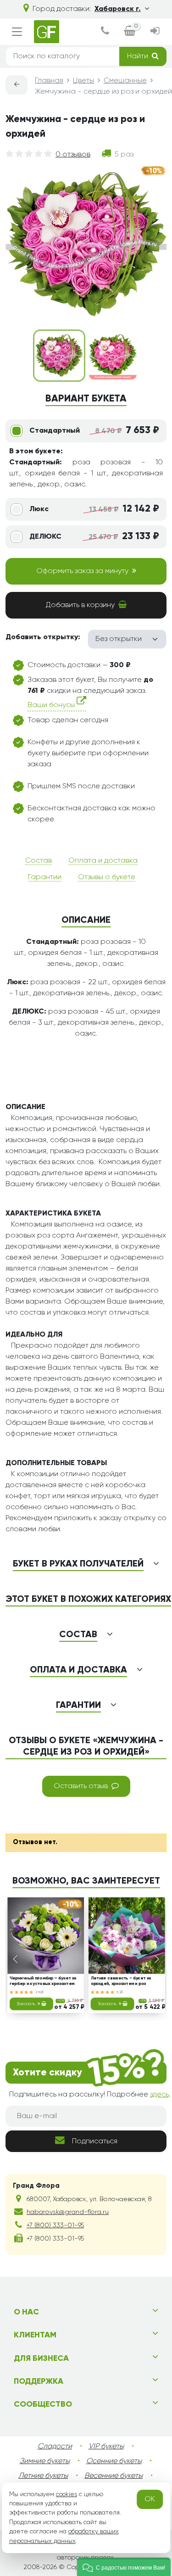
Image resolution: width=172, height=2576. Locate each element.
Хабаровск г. (118, 9)
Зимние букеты (45, 2461)
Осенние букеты (114, 2461)
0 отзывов (73, 155)
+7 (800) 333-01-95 (55, 2225)
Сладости (55, 2447)
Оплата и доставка (103, 861)
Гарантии (45, 877)
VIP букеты (106, 2447)
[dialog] (105, 32)
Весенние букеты (114, 2476)
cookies (67, 2494)
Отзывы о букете (107, 877)
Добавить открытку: (43, 637)
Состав (39, 861)
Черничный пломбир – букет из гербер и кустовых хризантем (43, 1981)
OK (150, 2499)
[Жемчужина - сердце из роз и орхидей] (113, 356)
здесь (159, 2095)
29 (38, 1992)
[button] (124, 2567)
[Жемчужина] (59, 356)
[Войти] (155, 32)
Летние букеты (43, 2476)
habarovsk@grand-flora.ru (68, 2212)
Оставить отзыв (81, 1786)
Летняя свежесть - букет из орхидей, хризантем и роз (121, 1981)
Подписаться (95, 2141)
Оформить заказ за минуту (82, 571)
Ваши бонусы (52, 705)
